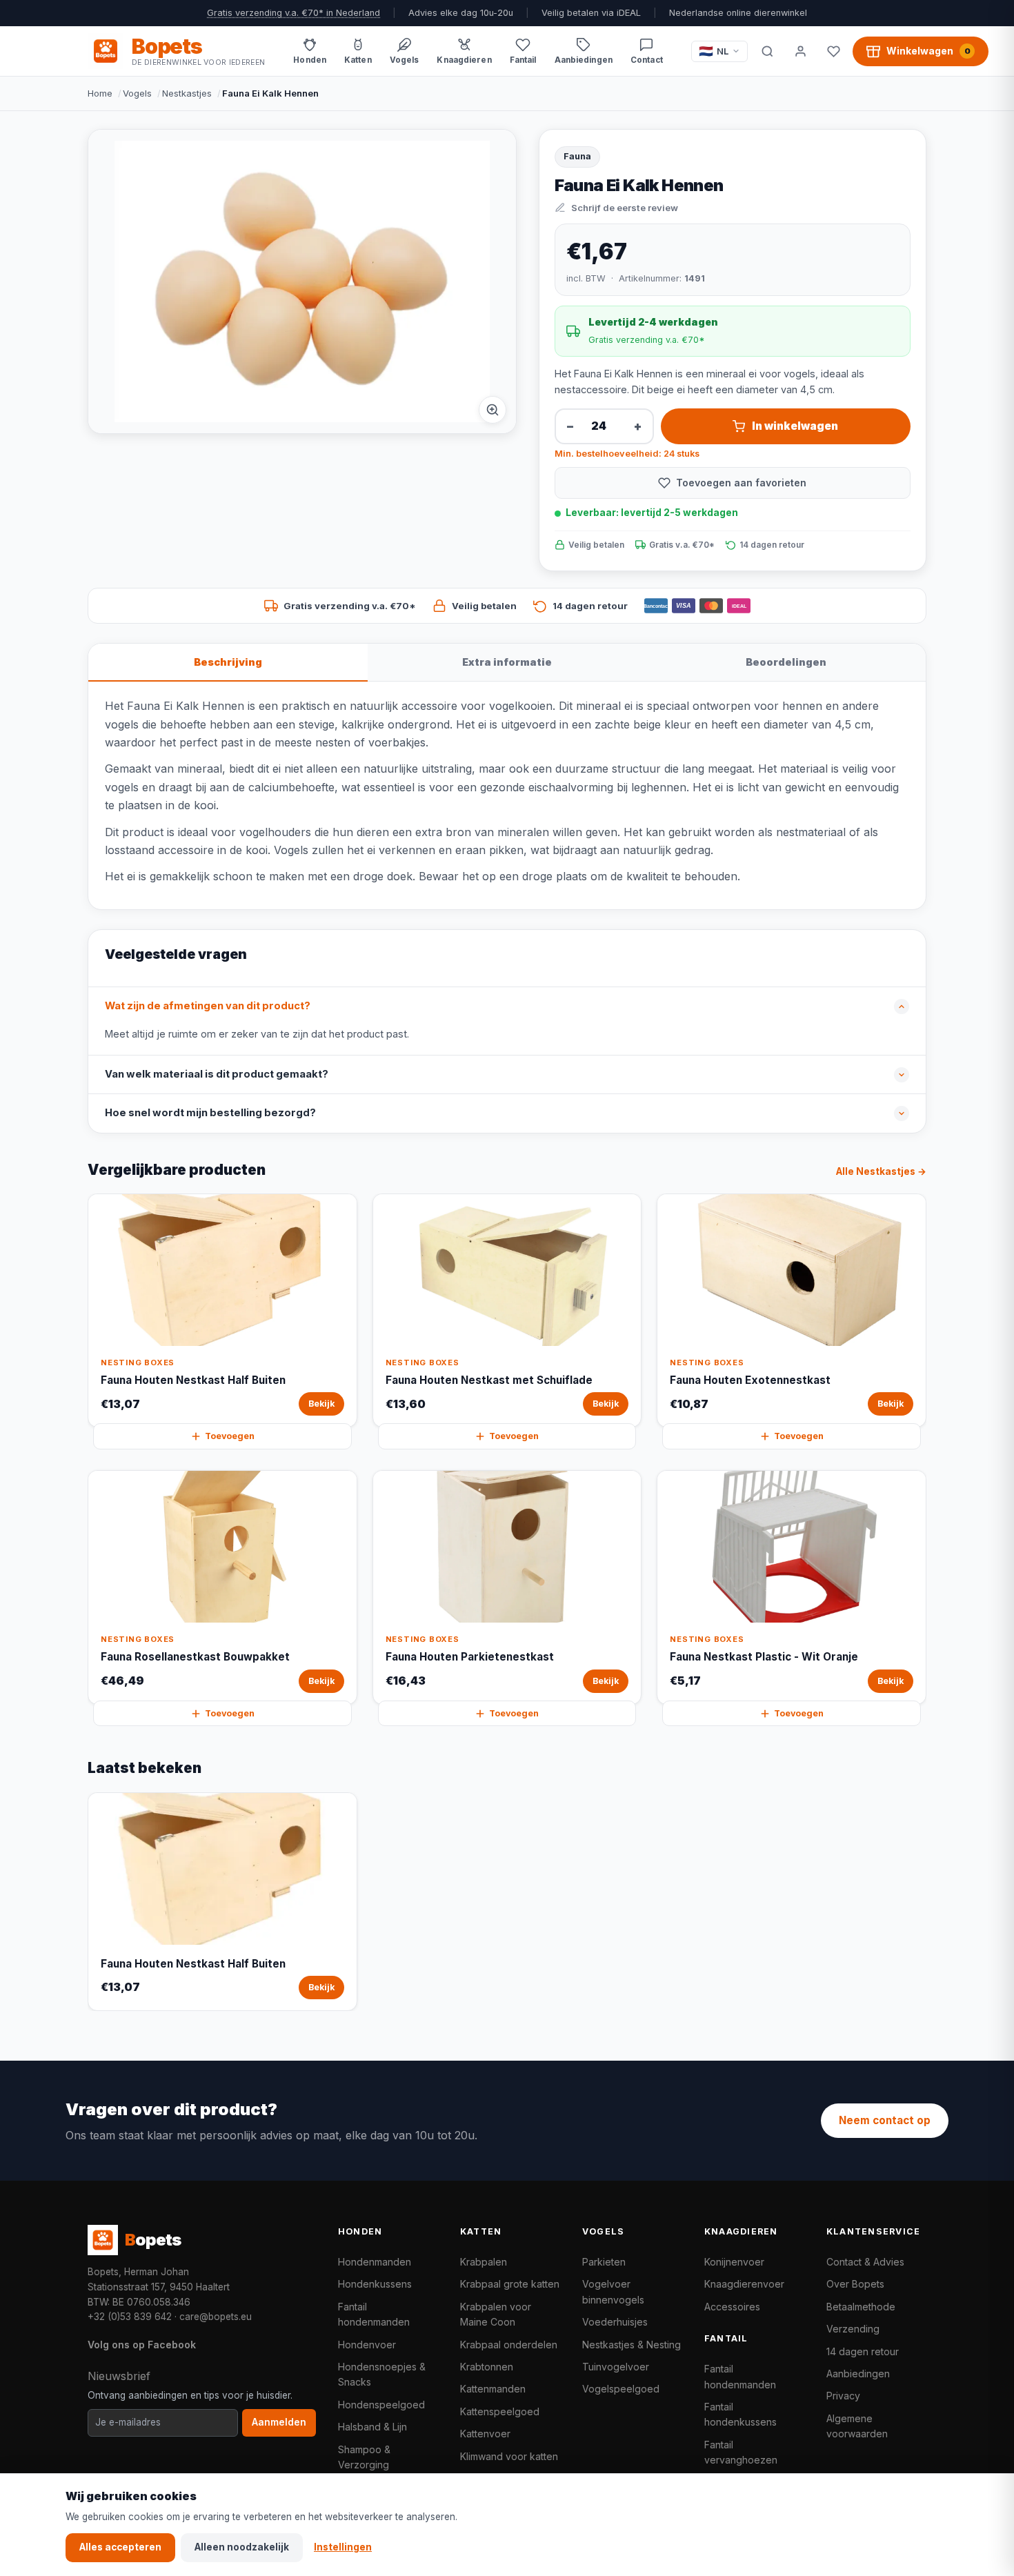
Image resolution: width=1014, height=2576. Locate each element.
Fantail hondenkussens (740, 2414)
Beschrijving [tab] (228, 662)
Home (100, 93)
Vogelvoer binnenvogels (613, 2291)
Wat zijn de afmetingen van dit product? (208, 1006)
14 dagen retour (863, 2351)
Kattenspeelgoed (500, 2411)
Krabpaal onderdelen (509, 2345)
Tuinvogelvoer (616, 2367)
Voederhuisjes (615, 2322)
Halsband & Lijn (372, 2427)
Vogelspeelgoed (621, 2389)
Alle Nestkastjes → (881, 1171)
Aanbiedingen (858, 2374)
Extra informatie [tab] (507, 662)
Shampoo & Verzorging (364, 2457)
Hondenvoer (367, 2345)
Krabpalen (484, 2262)
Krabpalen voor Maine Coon (496, 2314)
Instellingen (343, 2547)
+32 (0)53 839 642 (130, 2317)
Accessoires (732, 2307)
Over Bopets (855, 2284)
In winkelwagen (795, 426)
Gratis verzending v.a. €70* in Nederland (294, 13)
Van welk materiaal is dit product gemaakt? (217, 1074)
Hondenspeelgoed (381, 2405)
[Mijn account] (800, 51)
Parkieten (604, 2262)
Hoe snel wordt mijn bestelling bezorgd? (210, 1113)
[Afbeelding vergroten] (493, 410)
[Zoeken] (767, 51)
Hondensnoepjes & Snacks (382, 2374)
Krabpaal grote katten (510, 2284)
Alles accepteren (120, 2547)
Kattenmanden (493, 2389)
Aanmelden (279, 2422)
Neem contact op (885, 2120)
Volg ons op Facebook (142, 2345)
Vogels (137, 93)
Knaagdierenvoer (744, 2284)
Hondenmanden (375, 2262)
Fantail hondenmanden (374, 2314)
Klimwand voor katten (509, 2456)
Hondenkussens (375, 2284)
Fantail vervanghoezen (741, 2452)
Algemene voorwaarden (857, 2426)
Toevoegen (230, 1436)
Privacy (843, 2396)
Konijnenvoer (734, 2262)
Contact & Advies (865, 2262)
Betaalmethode (861, 2307)
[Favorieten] (833, 51)
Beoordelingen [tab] (786, 662)
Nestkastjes (187, 93)
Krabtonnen (487, 2367)
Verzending (853, 2329)
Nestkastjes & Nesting (632, 2345)
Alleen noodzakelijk (242, 2547)
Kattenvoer (485, 2434)
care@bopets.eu (216, 2317)
